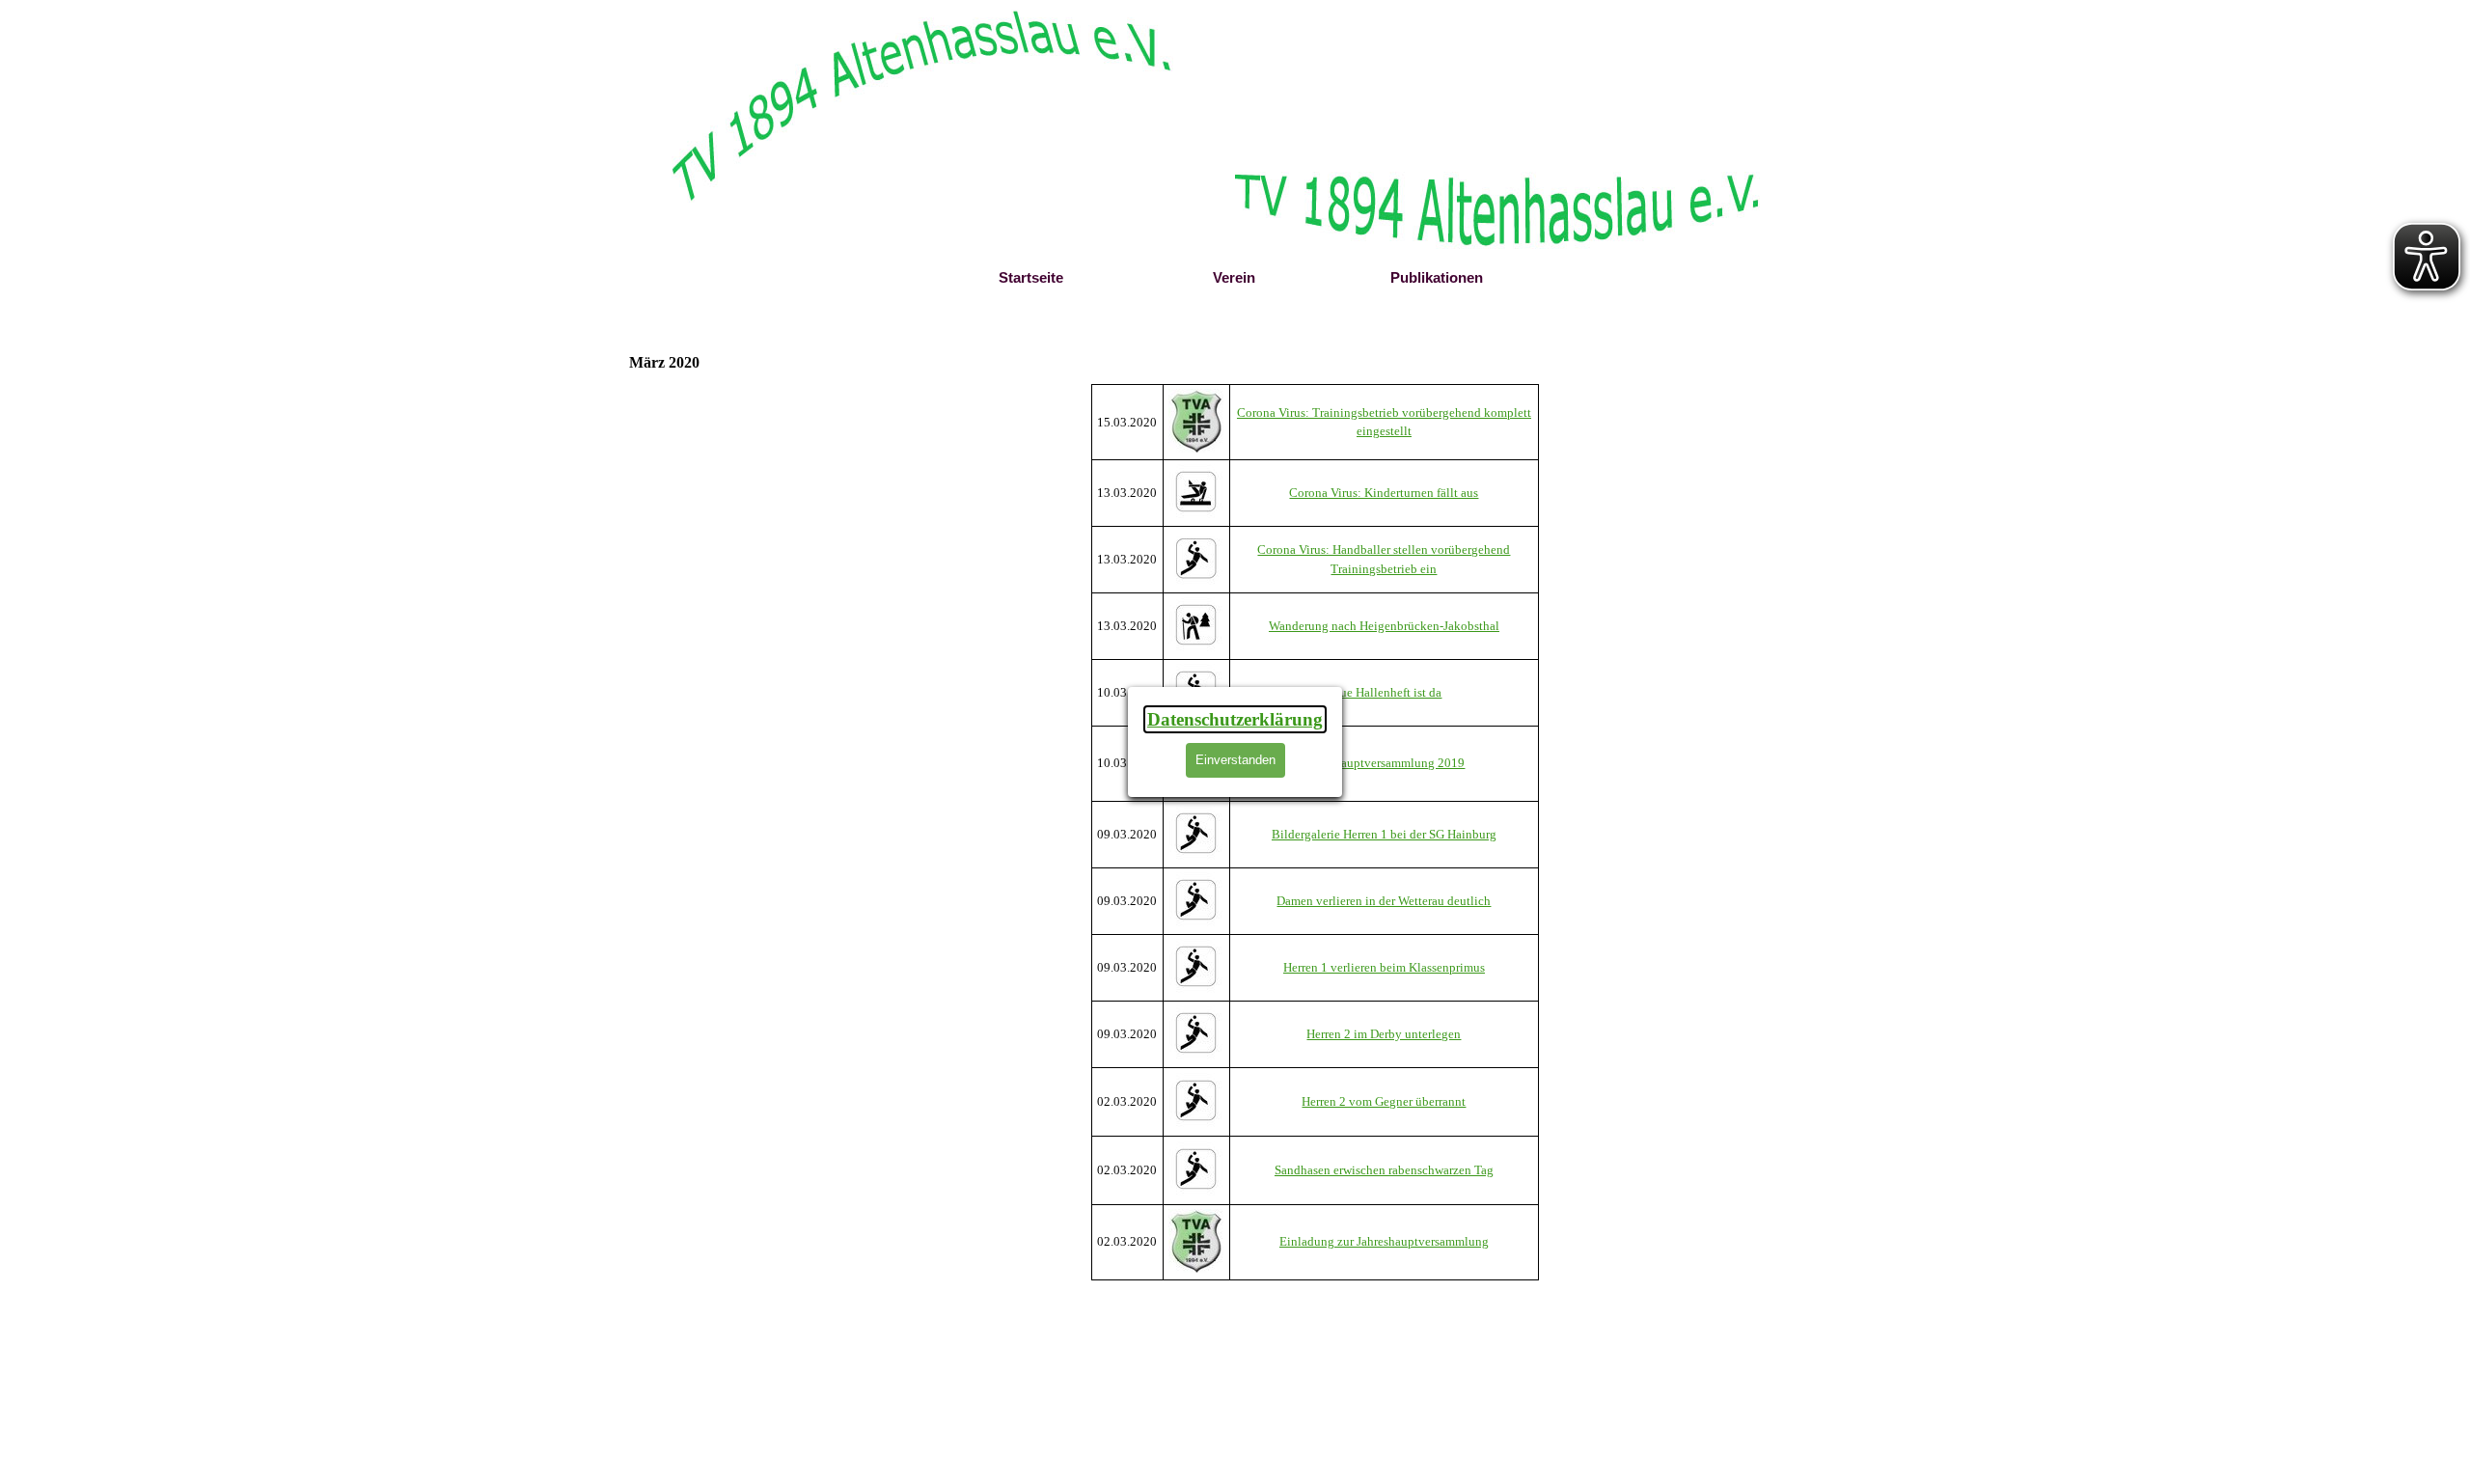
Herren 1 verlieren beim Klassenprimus (1384, 967)
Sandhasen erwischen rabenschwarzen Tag (1384, 1170)
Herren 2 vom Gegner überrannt (1384, 1101)
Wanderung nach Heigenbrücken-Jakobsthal (1384, 626)
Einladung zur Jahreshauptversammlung (1384, 1241)
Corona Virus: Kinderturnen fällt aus (1384, 493)
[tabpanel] (1315, 832)
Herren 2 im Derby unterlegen (1384, 1034)
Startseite (1031, 278)
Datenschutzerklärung (1235, 719)
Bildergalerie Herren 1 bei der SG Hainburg (1384, 834)
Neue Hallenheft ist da (1384, 692)
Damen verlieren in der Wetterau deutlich (1384, 901)
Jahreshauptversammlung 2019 (1384, 763)
